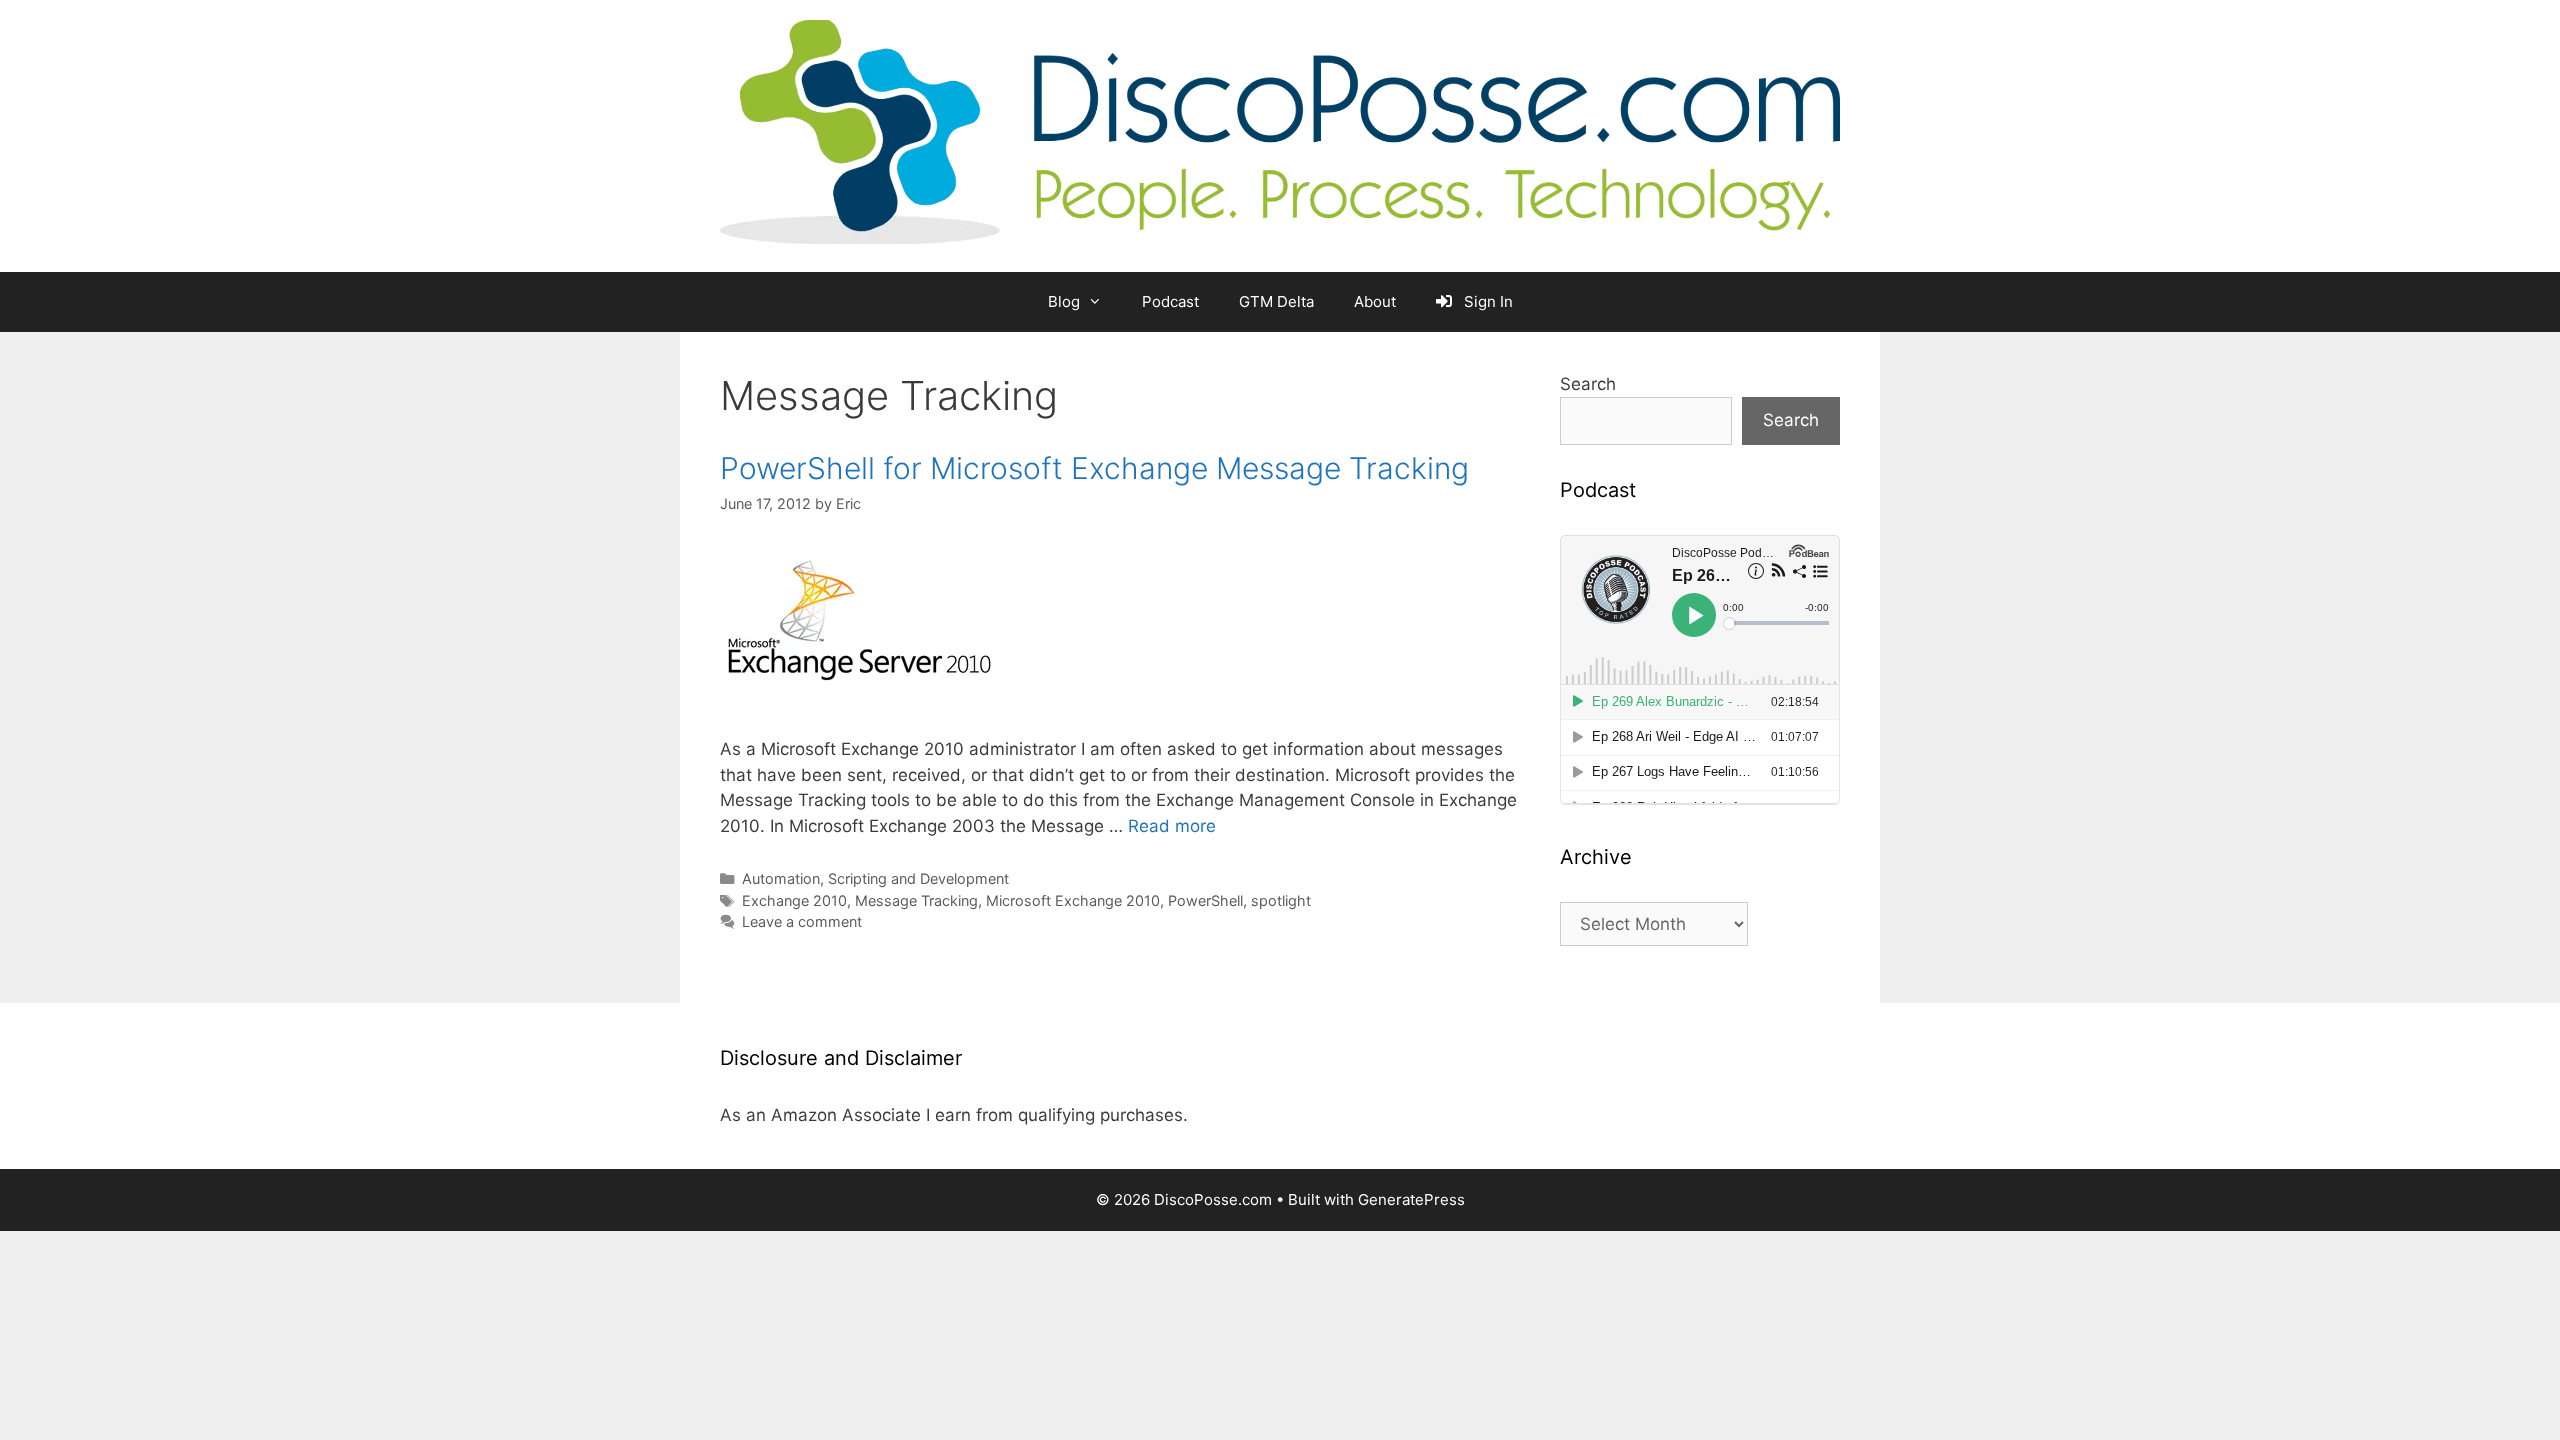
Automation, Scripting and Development (875, 878)
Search (1588, 384)
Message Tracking (916, 900)
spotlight (1281, 900)
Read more (1172, 826)
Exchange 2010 (794, 900)
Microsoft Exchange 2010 (1073, 900)
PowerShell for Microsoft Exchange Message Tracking (1094, 468)
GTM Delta (1276, 301)
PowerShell (1205, 900)
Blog (1064, 301)
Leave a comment (802, 921)
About (1375, 301)
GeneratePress (1411, 1199)
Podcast (1170, 301)
